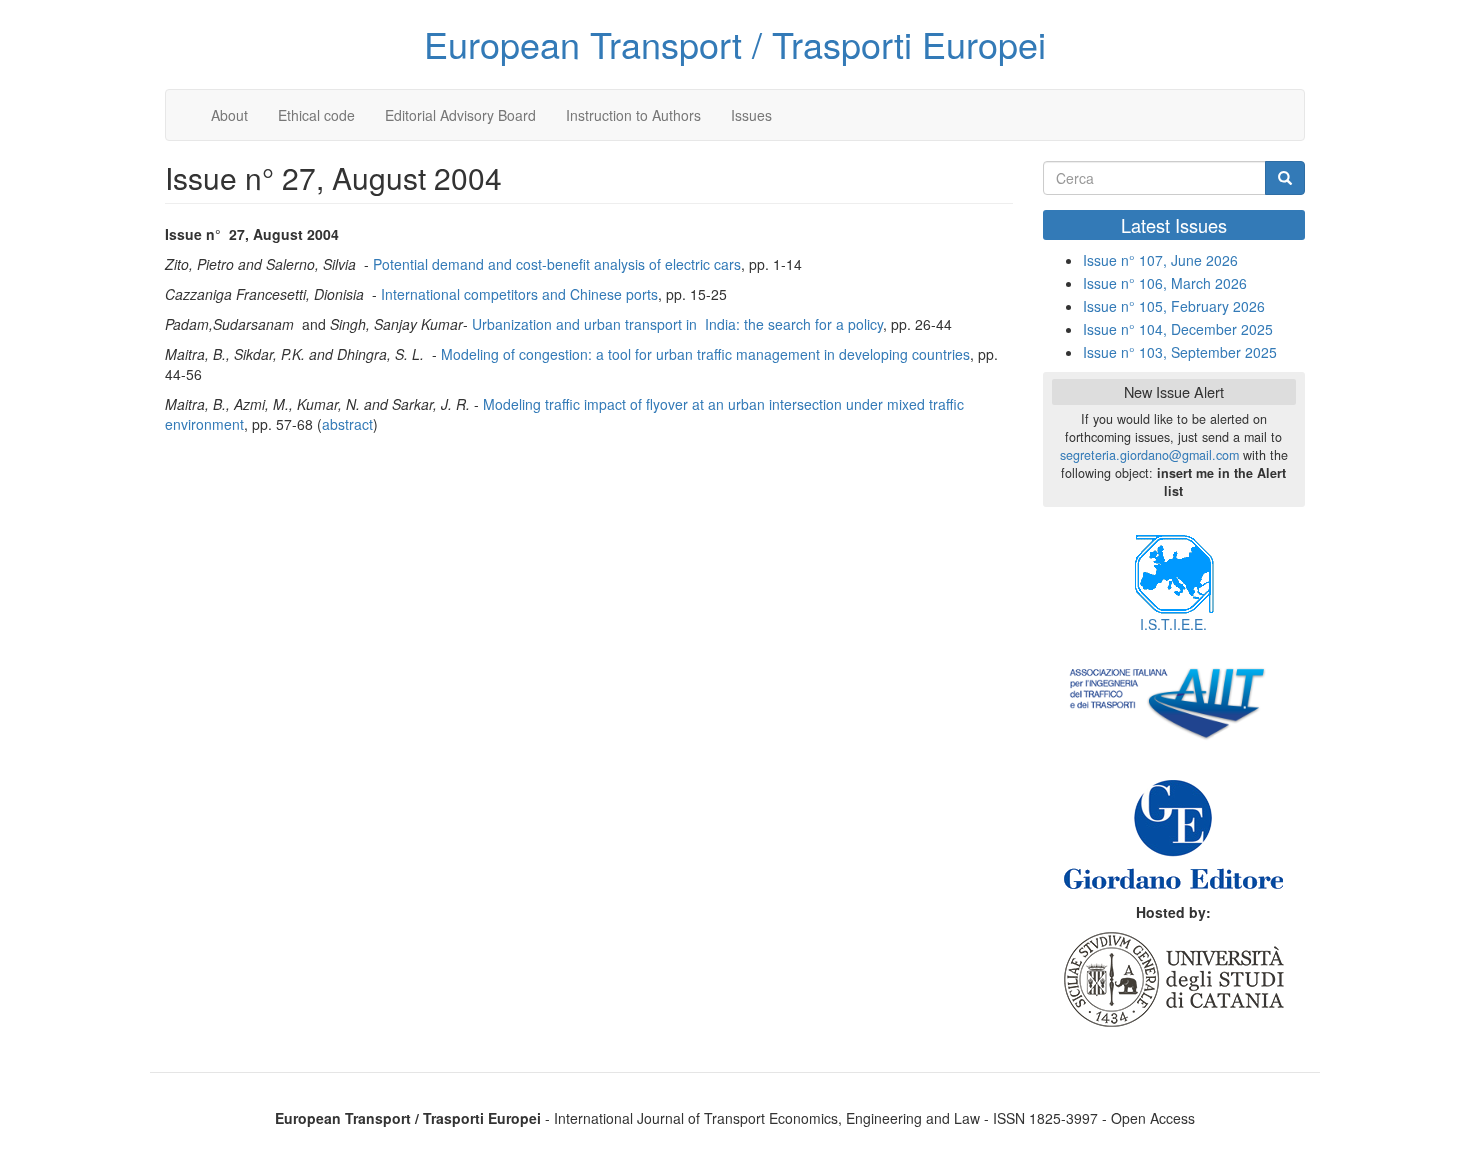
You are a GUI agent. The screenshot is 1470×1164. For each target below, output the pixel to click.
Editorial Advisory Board (460, 115)
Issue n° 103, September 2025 (1180, 352)
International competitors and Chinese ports (519, 294)
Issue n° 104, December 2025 (1178, 329)
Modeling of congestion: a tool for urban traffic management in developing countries (705, 354)
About (229, 115)
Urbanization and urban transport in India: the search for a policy (677, 324)
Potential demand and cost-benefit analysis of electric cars (557, 264)
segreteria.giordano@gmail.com (1149, 455)
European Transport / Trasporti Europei (735, 43)
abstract (347, 424)
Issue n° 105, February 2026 (1174, 306)
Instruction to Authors (633, 115)
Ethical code (316, 115)
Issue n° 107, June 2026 (1160, 260)
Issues (751, 115)
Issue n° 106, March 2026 (1165, 283)
